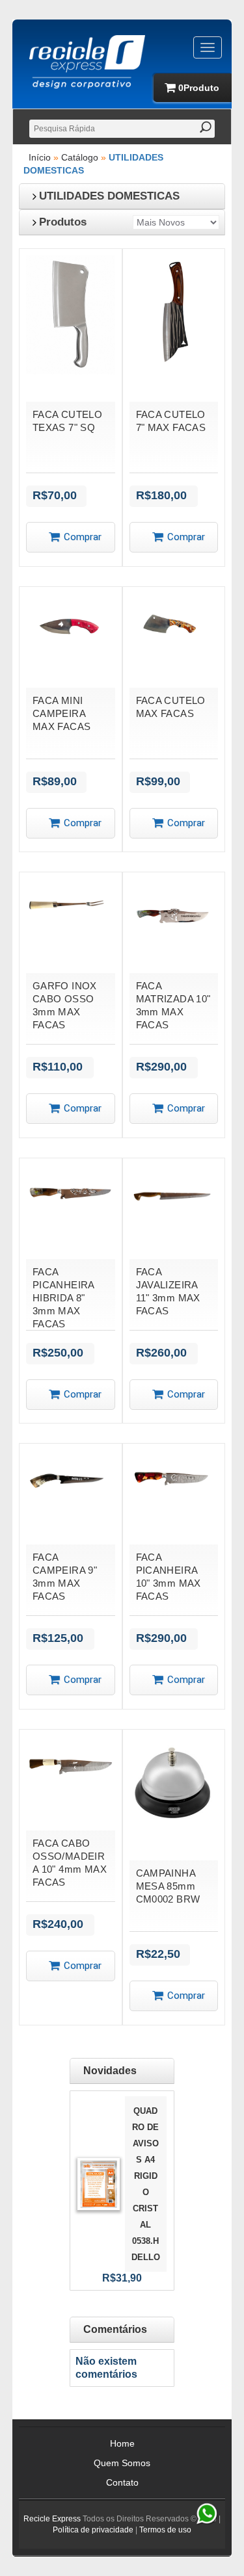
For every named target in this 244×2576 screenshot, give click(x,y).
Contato (122, 2482)
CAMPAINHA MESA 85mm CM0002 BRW (168, 1886)
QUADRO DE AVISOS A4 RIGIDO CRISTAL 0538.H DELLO (146, 2184)
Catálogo (80, 157)
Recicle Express (52, 2519)
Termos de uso (165, 2530)
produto (199, 88)
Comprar (83, 537)
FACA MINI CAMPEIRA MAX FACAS (62, 713)
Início (40, 157)
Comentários (115, 2329)
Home (122, 2443)
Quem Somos (122, 2463)
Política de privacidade (93, 2530)
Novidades (110, 2071)
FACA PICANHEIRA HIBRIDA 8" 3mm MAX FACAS (63, 1298)
